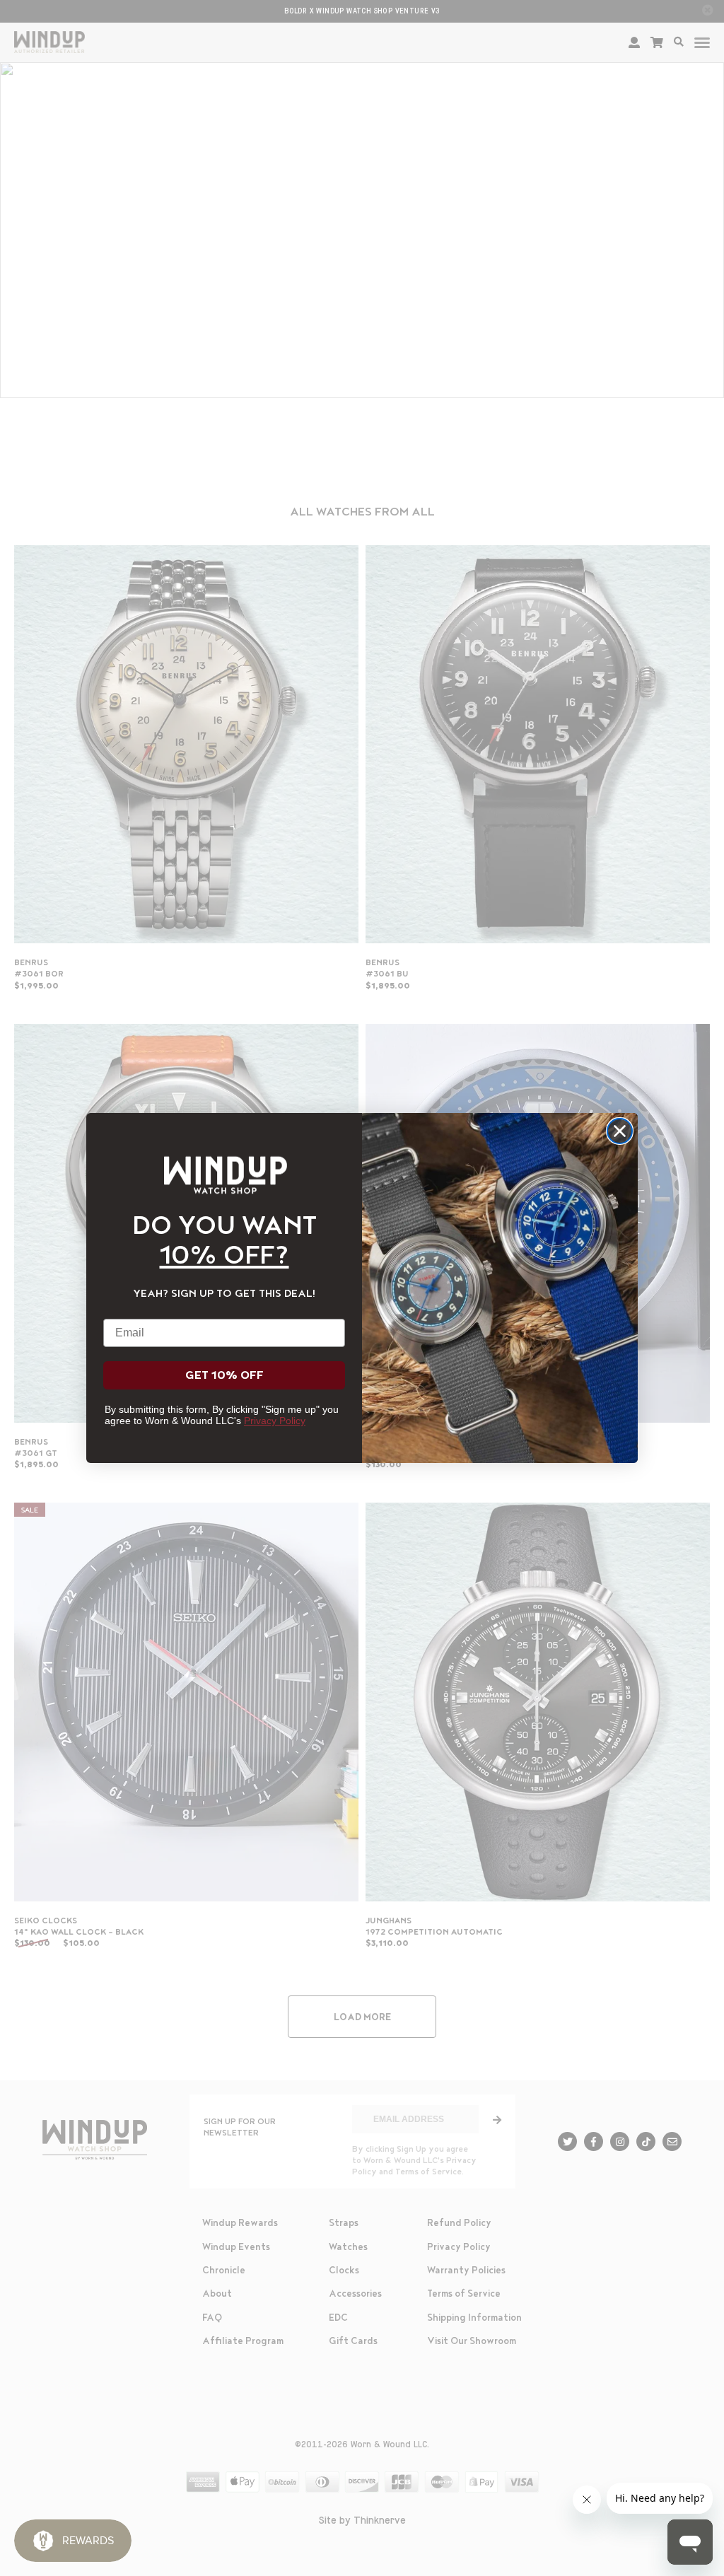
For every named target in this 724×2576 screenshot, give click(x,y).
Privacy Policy (275, 1421)
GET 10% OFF (224, 1375)
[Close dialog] (620, 1131)
